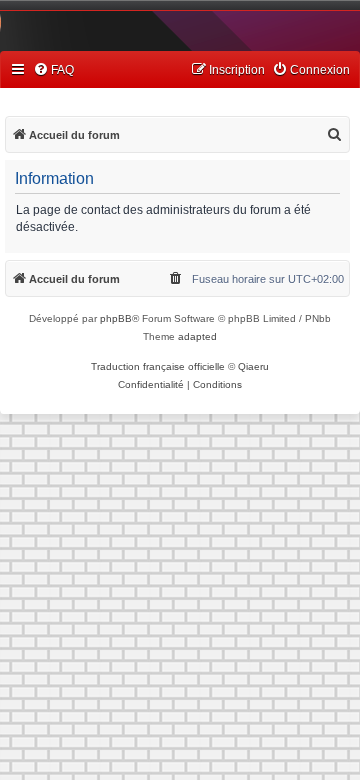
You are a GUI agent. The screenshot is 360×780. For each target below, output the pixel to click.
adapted (197, 336)
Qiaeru (253, 366)
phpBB (116, 318)
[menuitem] (53, 70)
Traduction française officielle (158, 366)
